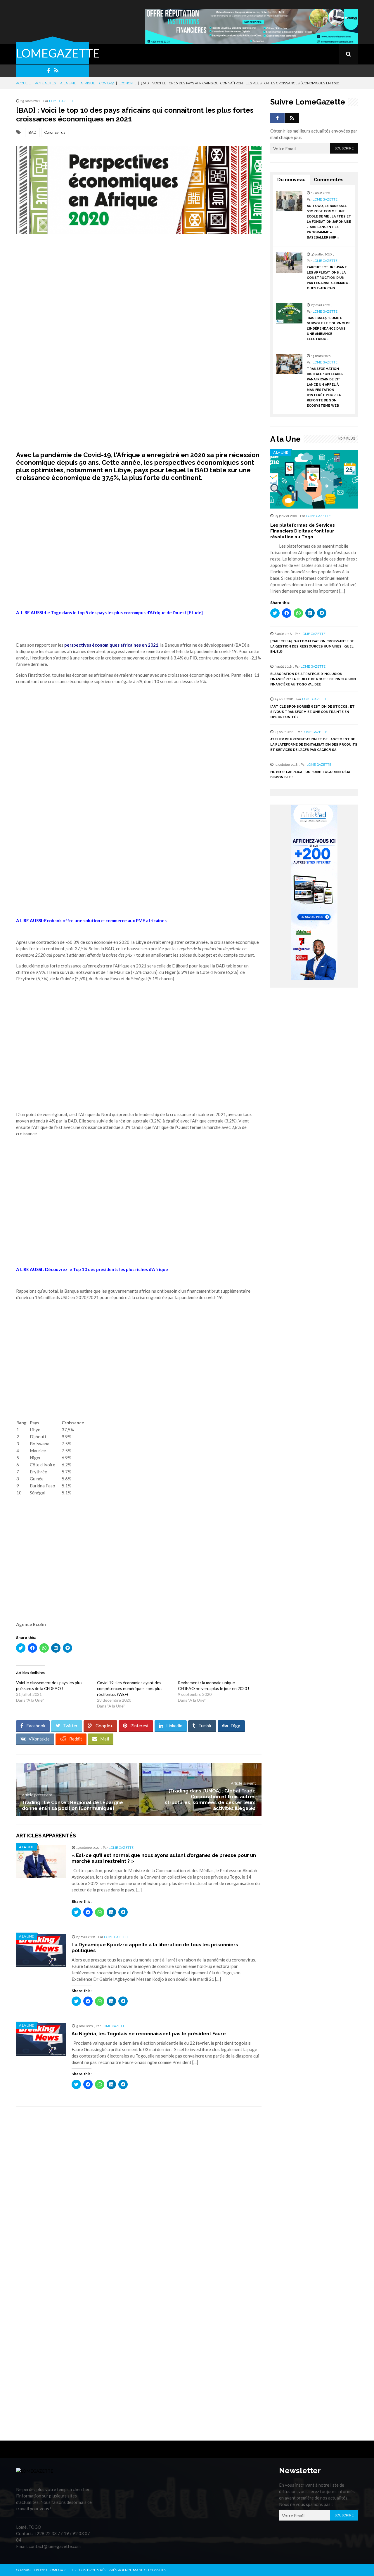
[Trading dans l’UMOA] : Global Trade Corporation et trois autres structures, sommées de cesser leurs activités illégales (210, 1800)
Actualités (45, 83)
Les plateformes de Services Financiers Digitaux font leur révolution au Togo (303, 531)
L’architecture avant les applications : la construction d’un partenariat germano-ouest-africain (328, 278)
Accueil (23, 83)
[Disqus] (139, 2194)
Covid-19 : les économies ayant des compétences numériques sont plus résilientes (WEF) (130, 1688)
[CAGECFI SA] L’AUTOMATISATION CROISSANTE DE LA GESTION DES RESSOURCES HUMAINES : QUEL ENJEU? (312, 646)
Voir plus (347, 439)
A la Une (68, 83)
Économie (128, 83)
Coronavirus (55, 132)
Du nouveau (291, 180)
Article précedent (37, 1795)
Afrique (88, 83)
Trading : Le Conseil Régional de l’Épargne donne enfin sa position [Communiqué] (72, 1805)
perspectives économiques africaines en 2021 (111, 645)
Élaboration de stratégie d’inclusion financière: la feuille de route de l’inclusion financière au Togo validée (313, 679)
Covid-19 (107, 83)
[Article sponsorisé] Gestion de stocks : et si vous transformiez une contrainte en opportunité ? (312, 712)
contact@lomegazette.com (55, 2546)
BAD (32, 132)
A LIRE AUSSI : (92, 1269)
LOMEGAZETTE (58, 53)
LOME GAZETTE (62, 101)
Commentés (329, 180)
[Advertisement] (139, 284)
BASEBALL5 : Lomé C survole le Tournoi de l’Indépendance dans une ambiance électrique (329, 329)
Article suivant (243, 1783)
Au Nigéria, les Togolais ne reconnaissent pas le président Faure (149, 2034)
